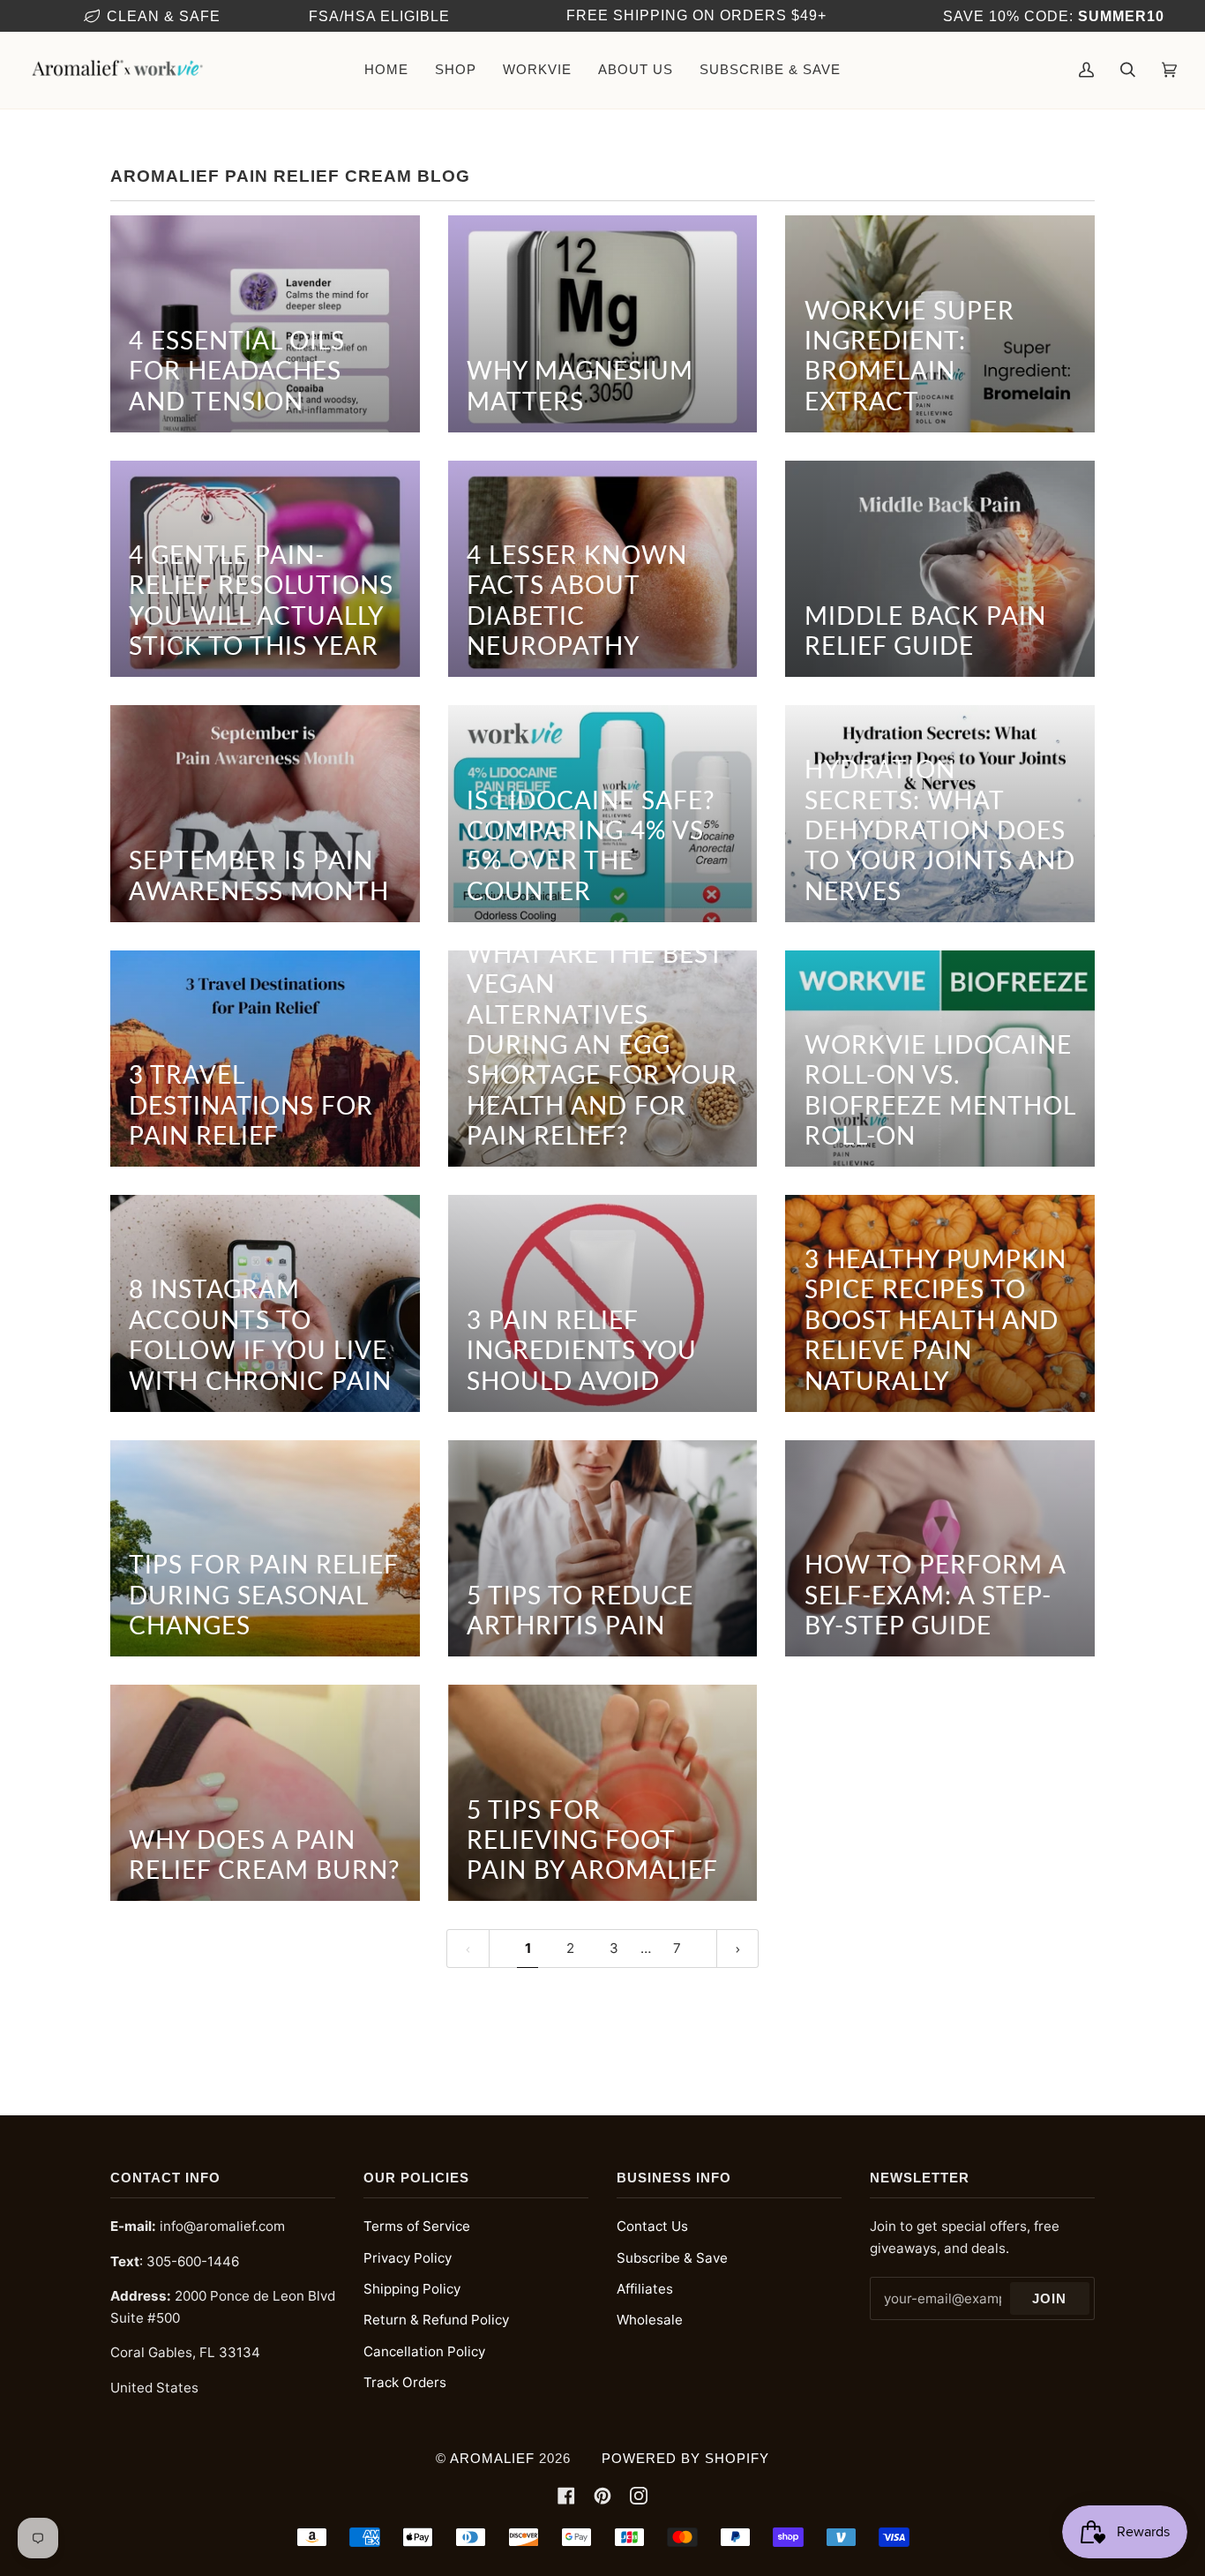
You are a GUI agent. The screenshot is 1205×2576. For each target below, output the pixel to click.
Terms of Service (417, 2226)
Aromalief (492, 2458)
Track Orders (405, 2382)
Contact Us (652, 2226)
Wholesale (650, 2320)
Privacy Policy (408, 2258)
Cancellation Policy (424, 2351)
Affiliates (645, 2289)
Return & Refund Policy (436, 2320)
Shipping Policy (412, 2289)
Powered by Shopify (685, 2458)
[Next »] (738, 1949)
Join (1049, 2298)
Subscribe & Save (672, 2258)
